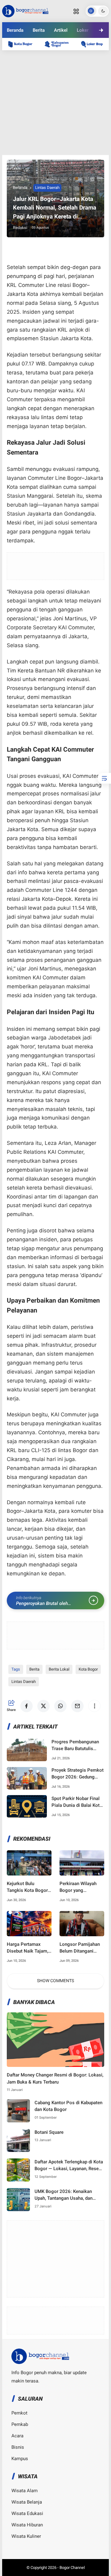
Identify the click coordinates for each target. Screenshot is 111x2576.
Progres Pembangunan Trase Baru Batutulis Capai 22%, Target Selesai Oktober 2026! (75, 1746)
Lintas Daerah (47, 188)
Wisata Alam (25, 2491)
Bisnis (18, 2447)
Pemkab (20, 2424)
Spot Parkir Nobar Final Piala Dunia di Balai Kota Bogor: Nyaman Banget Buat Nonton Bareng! (77, 1802)
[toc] (104, 778)
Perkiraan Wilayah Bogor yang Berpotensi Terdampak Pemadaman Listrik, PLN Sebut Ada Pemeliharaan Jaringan (80, 1887)
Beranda (15, 30)
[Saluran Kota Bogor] (23, 44)
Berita (39, 30)
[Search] (76, 11)
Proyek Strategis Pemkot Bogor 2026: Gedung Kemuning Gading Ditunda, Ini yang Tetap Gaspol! (78, 1774)
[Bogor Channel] (25, 10)
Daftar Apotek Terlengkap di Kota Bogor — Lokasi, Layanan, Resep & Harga (69, 2166)
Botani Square (49, 2132)
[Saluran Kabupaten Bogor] (60, 44)
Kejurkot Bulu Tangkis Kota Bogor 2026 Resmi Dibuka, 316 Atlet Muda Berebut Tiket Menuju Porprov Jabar (29, 1887)
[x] (39, 51)
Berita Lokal (59, 1669)
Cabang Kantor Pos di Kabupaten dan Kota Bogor (68, 2106)
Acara (17, 2436)
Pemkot (19, 2413)
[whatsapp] (55, 51)
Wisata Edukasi (27, 2513)
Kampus (20, 2459)
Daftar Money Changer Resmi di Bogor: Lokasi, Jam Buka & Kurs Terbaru (55, 2078)
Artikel (61, 30)
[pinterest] (89, 51)
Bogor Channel (72, 2568)
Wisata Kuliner (26, 2536)
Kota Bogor (88, 1669)
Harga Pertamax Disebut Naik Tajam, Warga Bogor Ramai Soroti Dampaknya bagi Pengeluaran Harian (27, 1948)
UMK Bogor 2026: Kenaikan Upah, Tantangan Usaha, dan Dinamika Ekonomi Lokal (64, 2195)
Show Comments (55, 1981)
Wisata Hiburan (27, 2525)
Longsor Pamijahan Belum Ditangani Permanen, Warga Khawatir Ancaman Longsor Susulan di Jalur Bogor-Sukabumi (80, 1948)
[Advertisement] (55, 103)
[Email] (72, 51)
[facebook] (22, 51)
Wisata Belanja (27, 2502)
